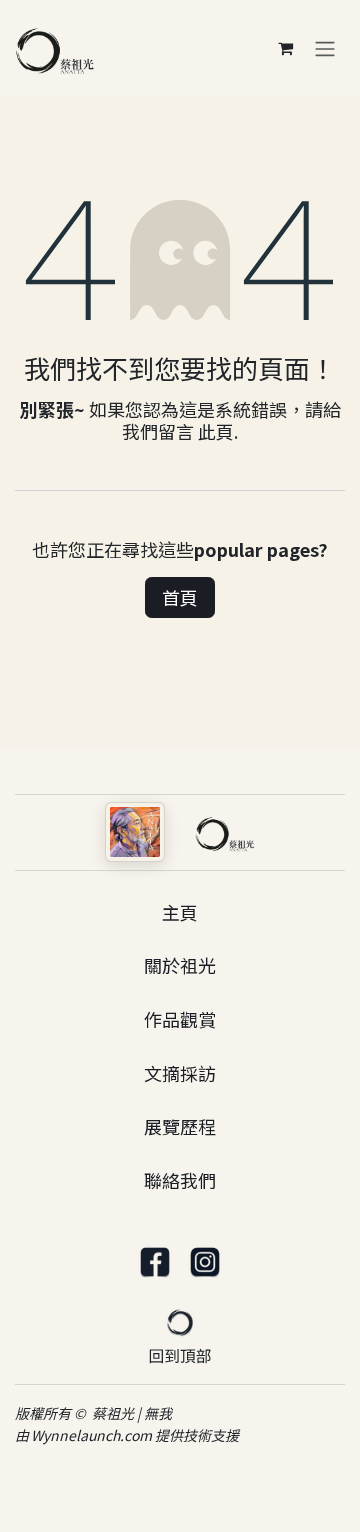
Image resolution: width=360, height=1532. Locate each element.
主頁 (180, 912)
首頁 (180, 597)
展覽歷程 (180, 1126)
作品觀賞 (180, 1019)
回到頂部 (180, 1355)
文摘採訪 (180, 1073)
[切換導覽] (325, 48)
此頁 (216, 431)
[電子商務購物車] (285, 48)
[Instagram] (205, 1263)
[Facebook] (155, 1263)
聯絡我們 (180, 1180)
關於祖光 (180, 965)
